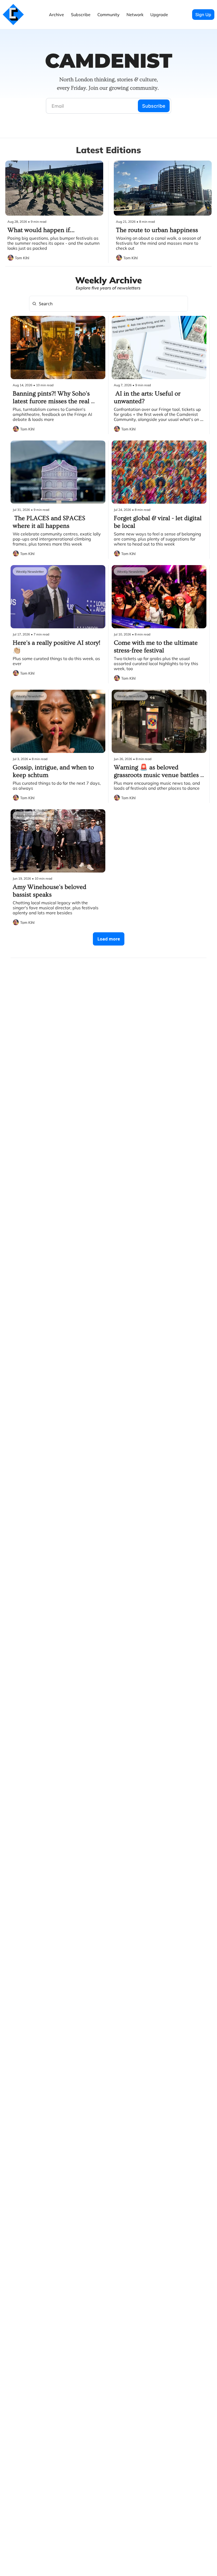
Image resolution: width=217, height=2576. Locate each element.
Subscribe (154, 106)
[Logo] (13, 15)
